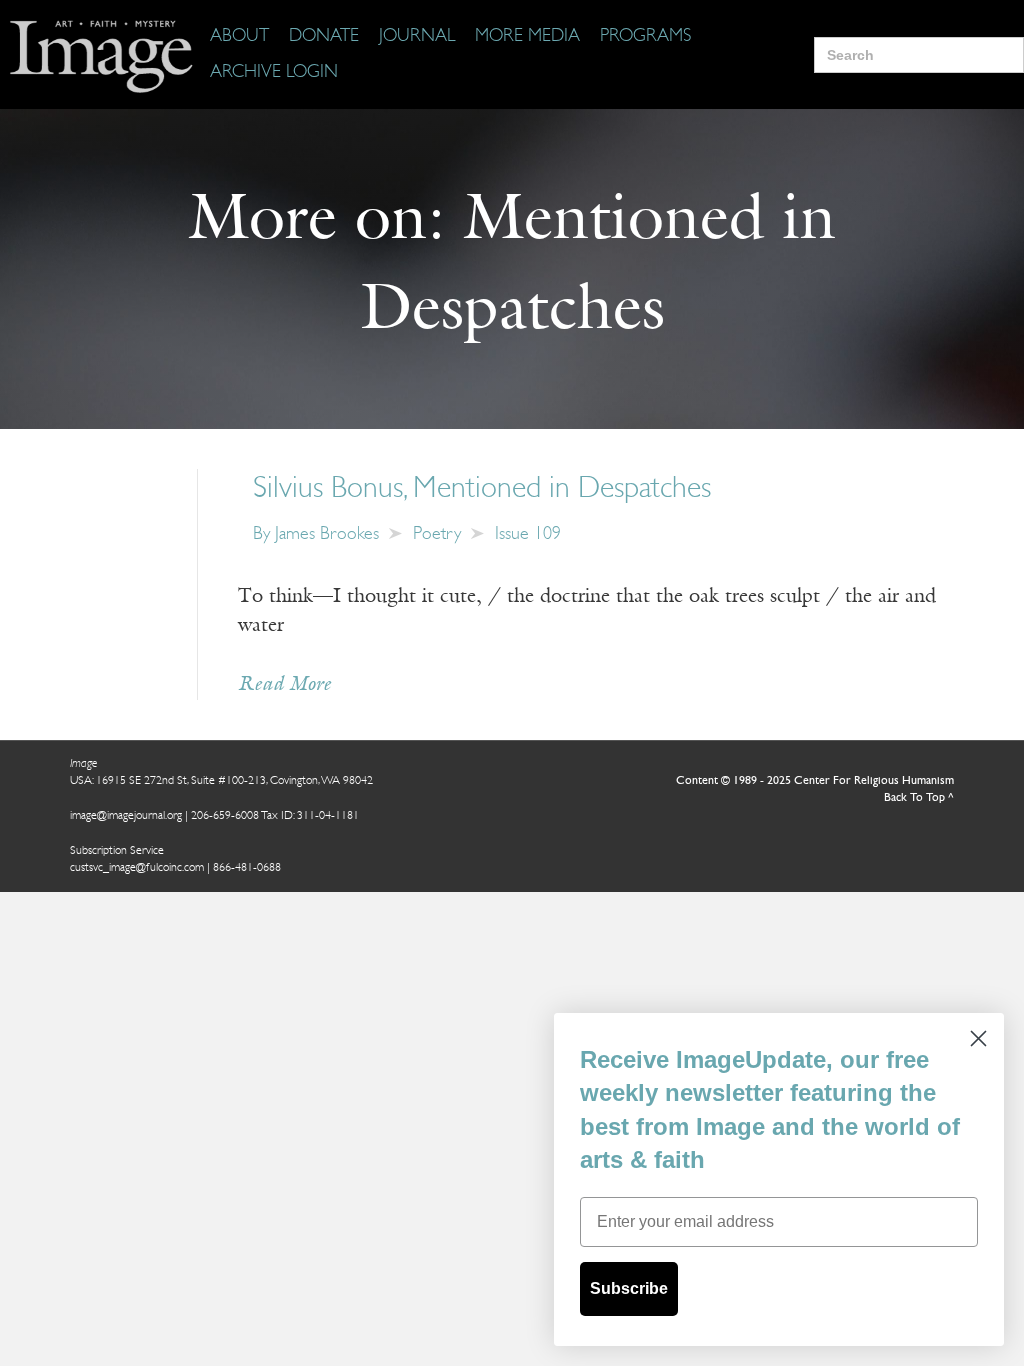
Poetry (437, 535)
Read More (284, 685)
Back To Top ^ (919, 798)
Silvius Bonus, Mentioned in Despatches (482, 489)
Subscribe (629, 1288)
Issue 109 (528, 535)
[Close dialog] (978, 1038)
